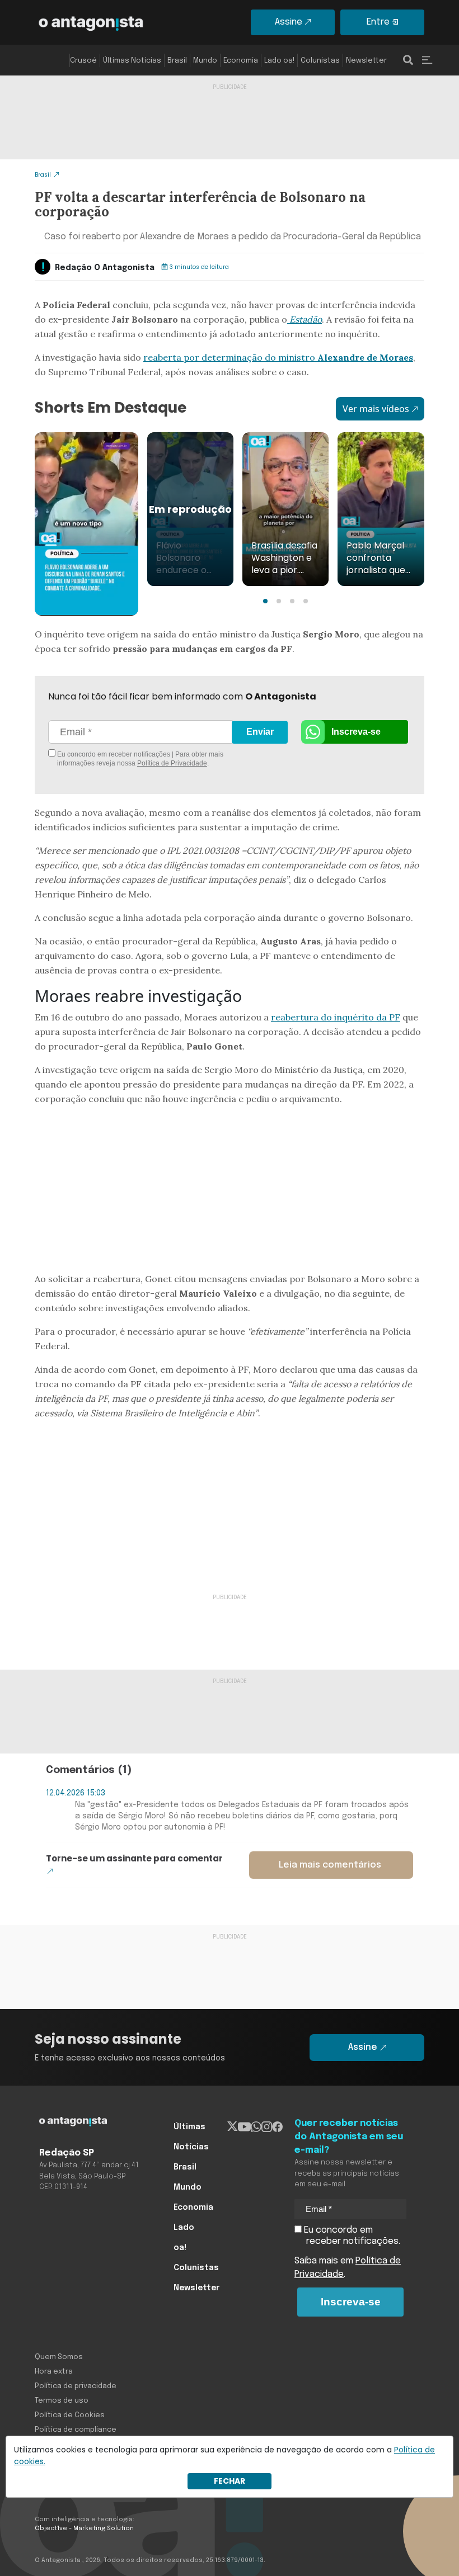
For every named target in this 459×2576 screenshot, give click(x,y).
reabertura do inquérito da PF (336, 1017)
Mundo (205, 61)
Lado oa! (279, 61)
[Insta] (267, 2127)
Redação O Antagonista (105, 268)
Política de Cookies (70, 2415)
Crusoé (83, 61)
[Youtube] (244, 2127)
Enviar (260, 732)
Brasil (177, 61)
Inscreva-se (356, 732)
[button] (265, 601)
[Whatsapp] (256, 2127)
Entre (378, 22)
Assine (289, 22)
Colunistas (320, 61)
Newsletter (366, 61)
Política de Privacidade (172, 763)
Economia (241, 61)
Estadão (305, 319)
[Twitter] (233, 2127)
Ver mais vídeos (376, 409)
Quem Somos (59, 2357)
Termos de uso (62, 2401)
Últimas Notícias (132, 61)
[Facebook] (277, 2127)
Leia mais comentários (330, 1865)
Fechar (230, 2481)
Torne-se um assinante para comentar (134, 1858)
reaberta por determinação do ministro (278, 357)
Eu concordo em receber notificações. (351, 2236)
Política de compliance (76, 2430)
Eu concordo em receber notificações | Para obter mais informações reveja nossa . (139, 759)
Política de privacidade (76, 2386)
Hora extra (54, 2372)
